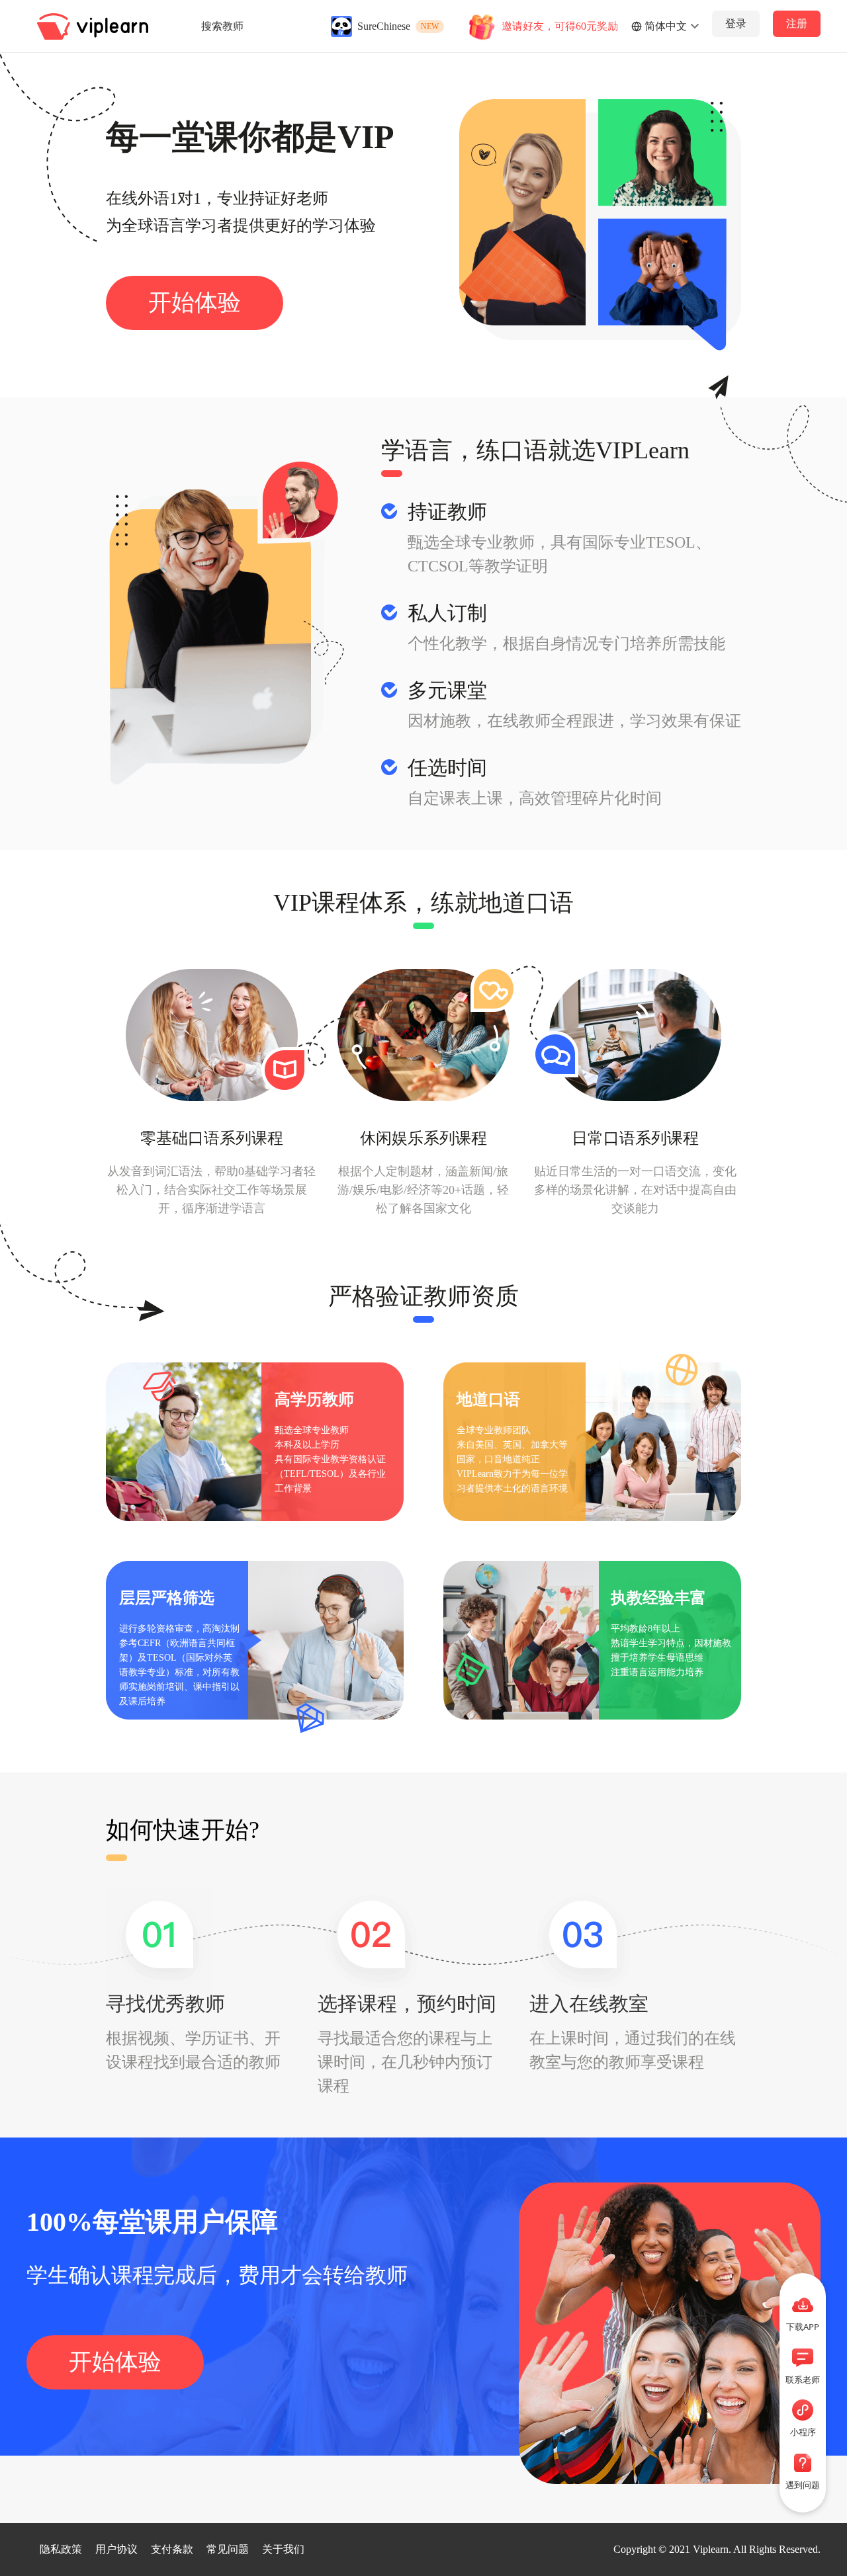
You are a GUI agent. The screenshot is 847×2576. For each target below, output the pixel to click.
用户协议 (116, 2549)
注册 (797, 23)
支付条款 (172, 2549)
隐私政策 (61, 2549)
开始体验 (195, 303)
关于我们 (283, 2549)
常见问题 (228, 2549)
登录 (736, 23)
